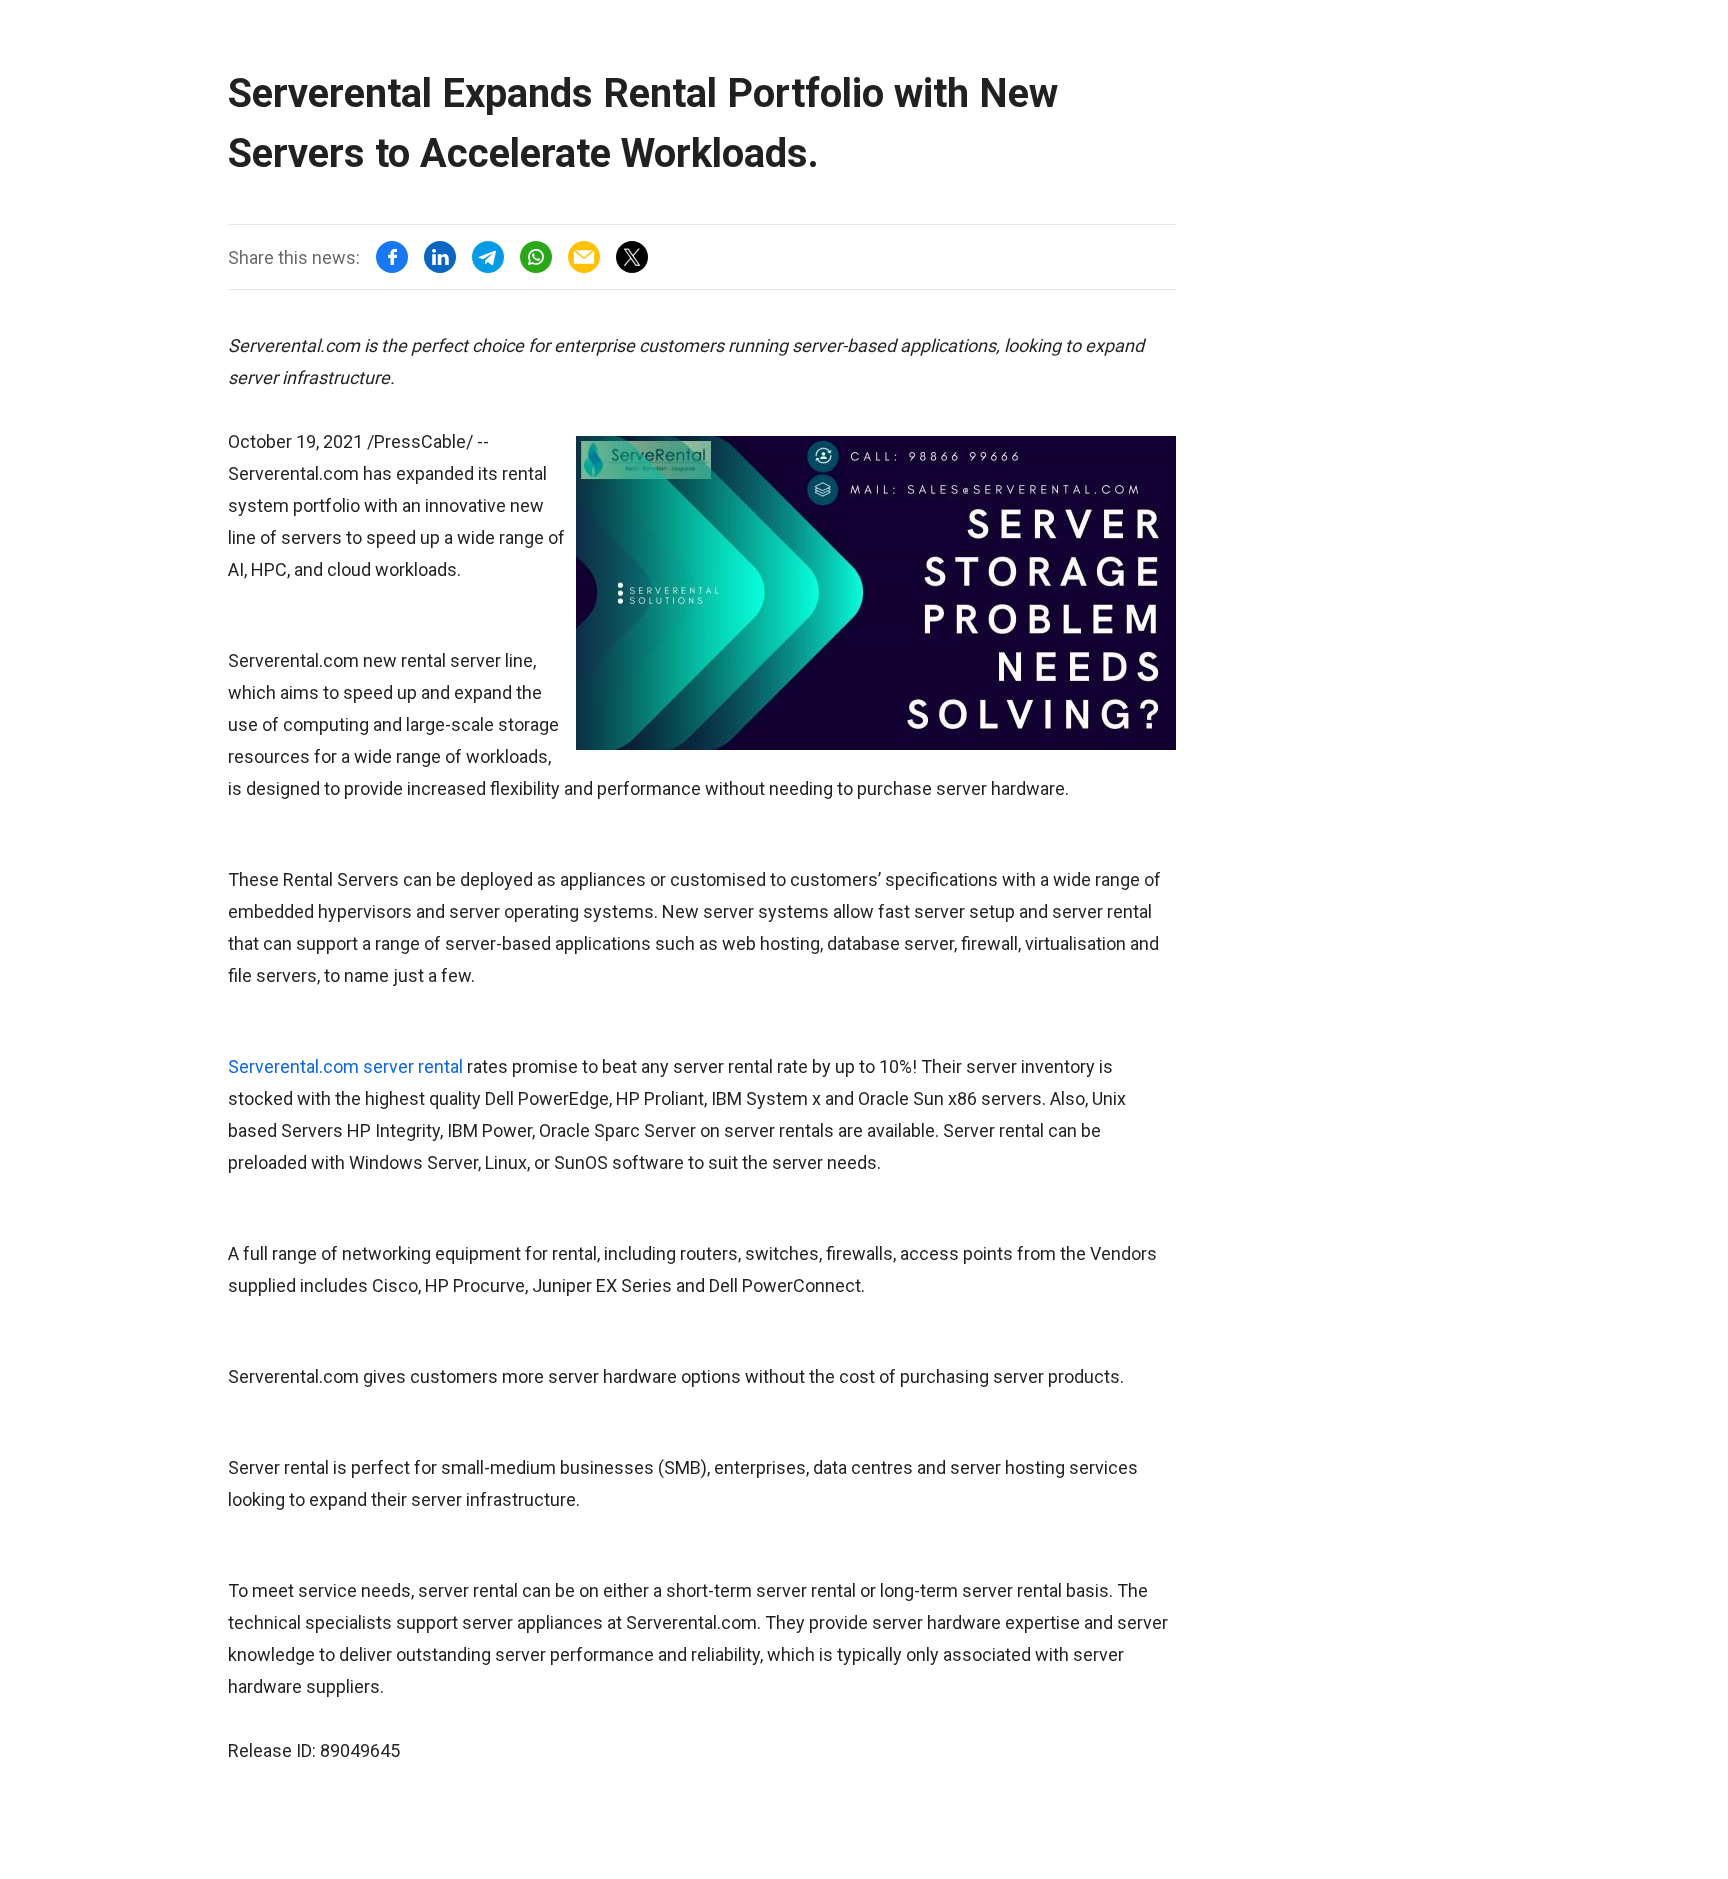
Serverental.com (293, 1066)
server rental (413, 1066)
